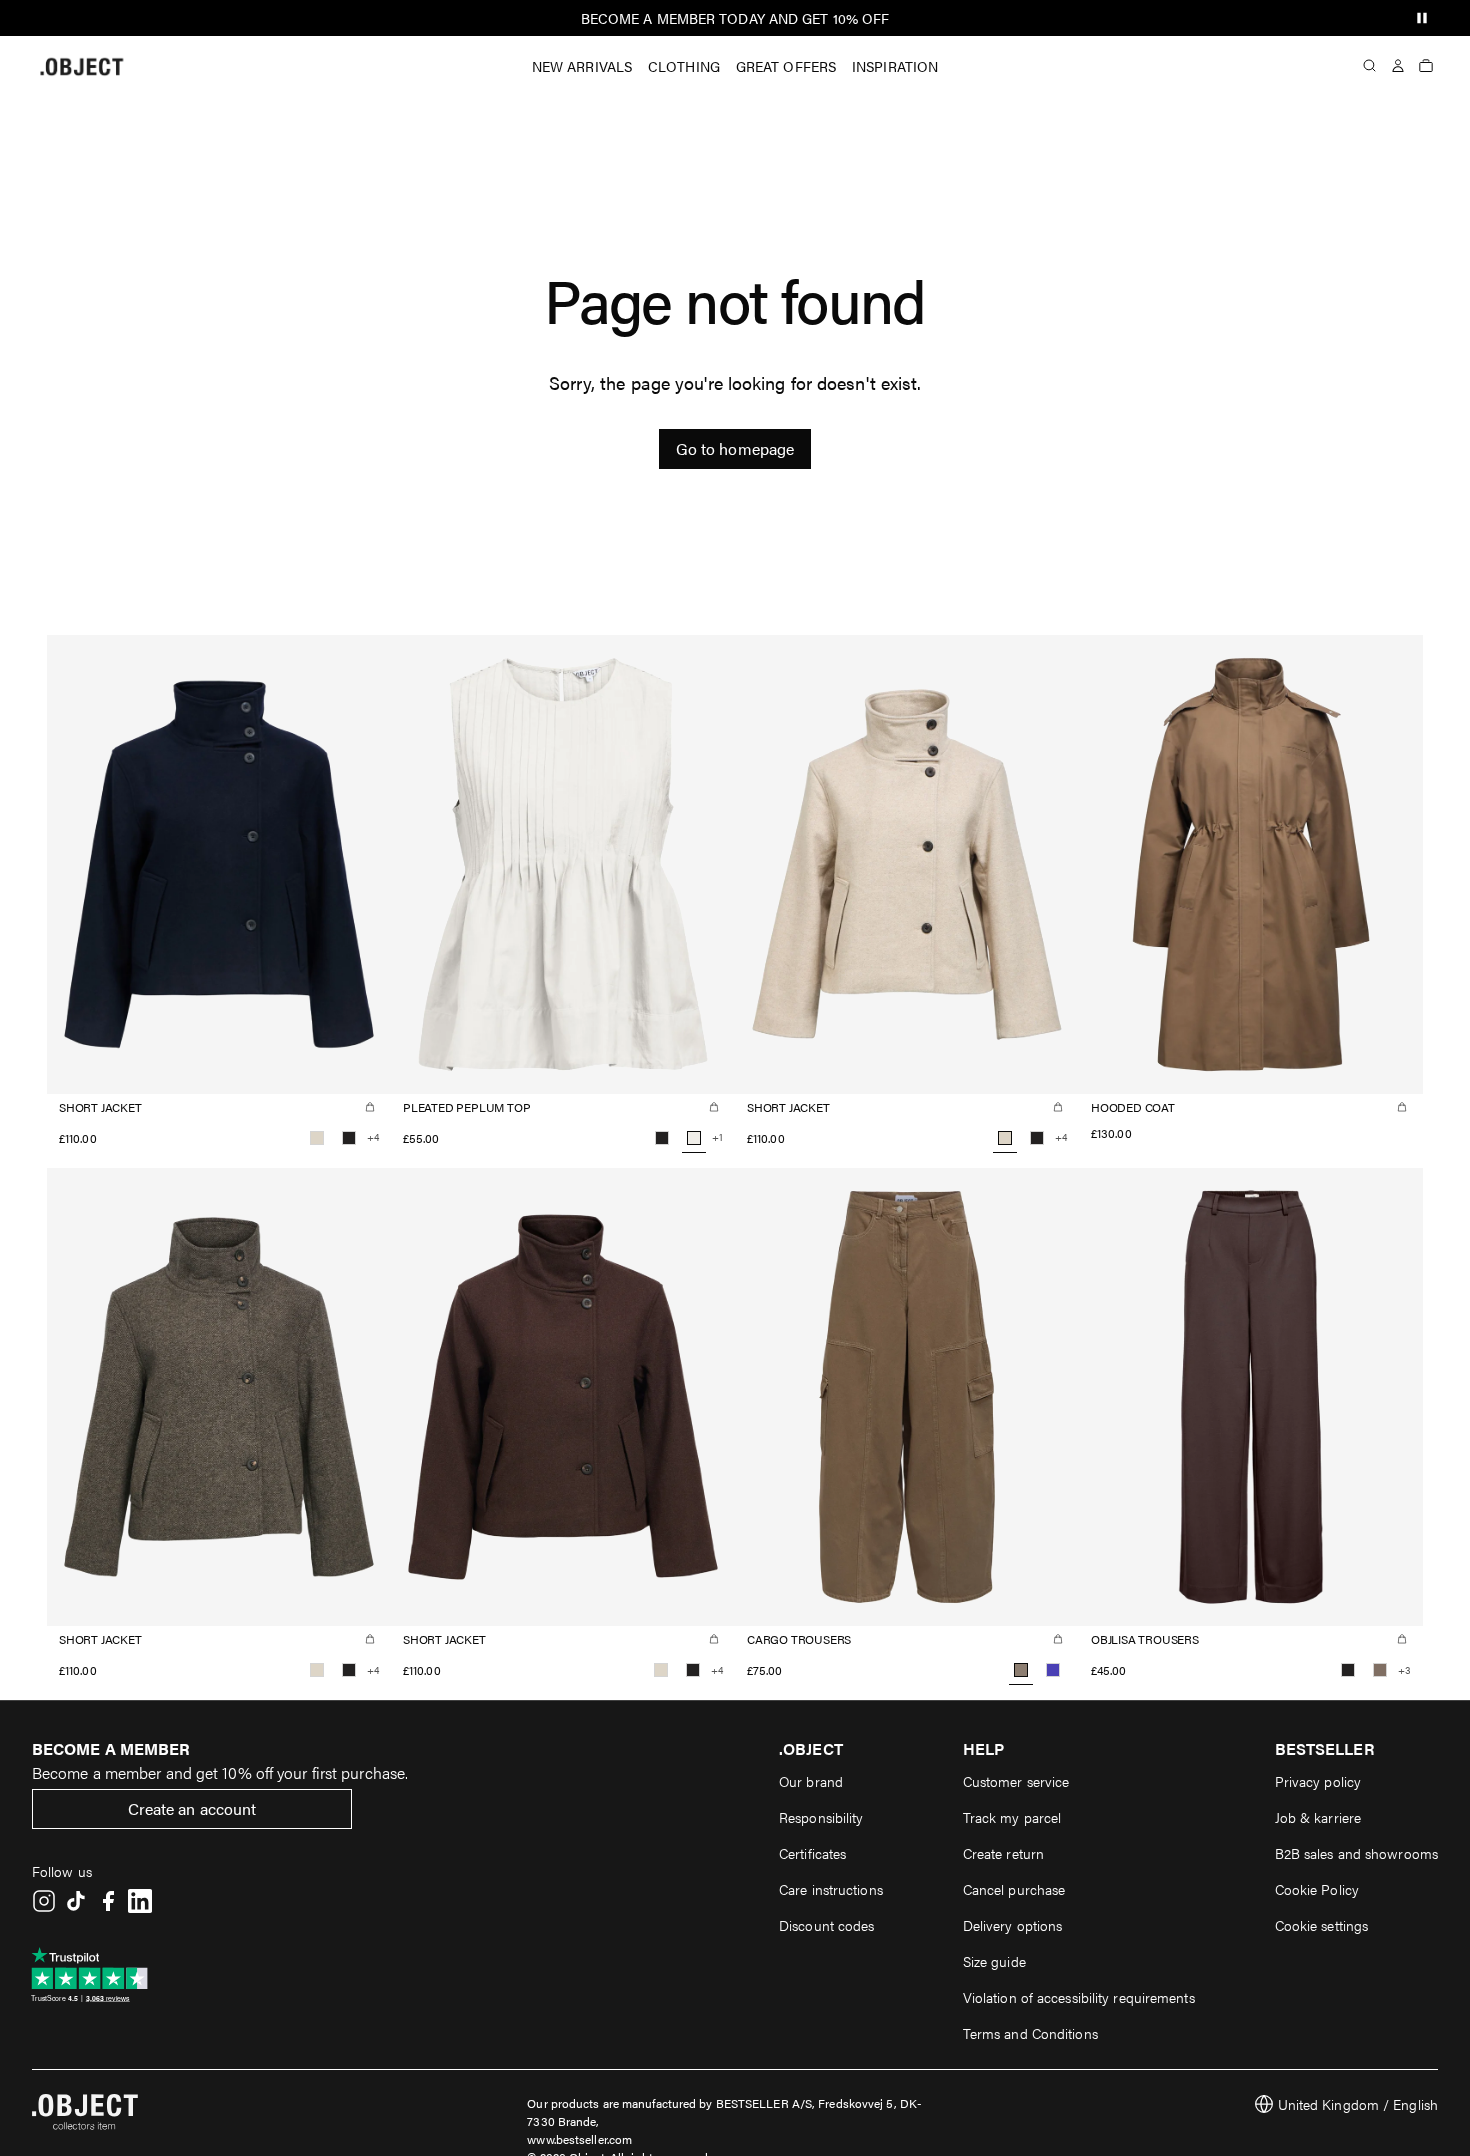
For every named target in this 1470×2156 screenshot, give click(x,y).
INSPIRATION (895, 66)
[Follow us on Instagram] (44, 1901)
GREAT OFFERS (786, 66)
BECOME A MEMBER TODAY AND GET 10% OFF (735, 18)
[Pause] (1422, 18)
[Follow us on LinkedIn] (140, 1901)
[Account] (1398, 66)
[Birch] (317, 1138)
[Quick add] (370, 1107)
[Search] (1370, 66)
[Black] (349, 1138)
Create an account (192, 1808)
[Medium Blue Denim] (1053, 1670)
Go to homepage (735, 448)
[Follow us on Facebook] (108, 1901)
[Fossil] (1380, 1670)
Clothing (684, 66)
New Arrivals (582, 66)
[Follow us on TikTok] (76, 1901)
